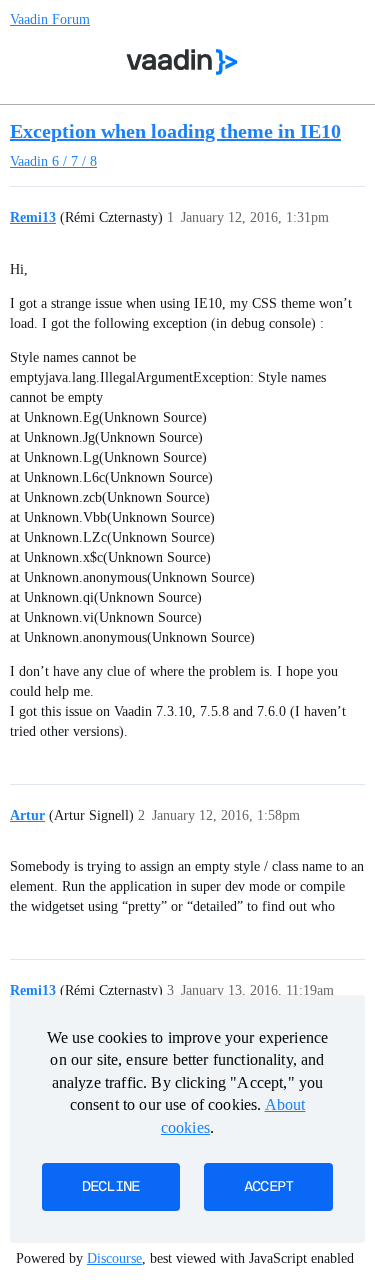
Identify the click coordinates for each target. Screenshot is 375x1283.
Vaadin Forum (50, 19)
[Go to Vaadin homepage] (181, 62)
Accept (269, 1187)
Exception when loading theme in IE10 (175, 131)
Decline (111, 1187)
